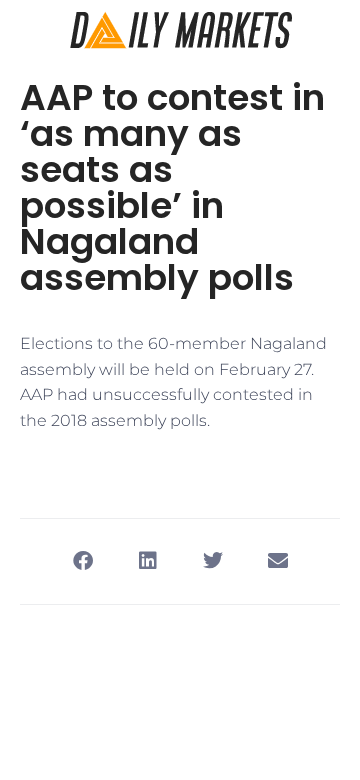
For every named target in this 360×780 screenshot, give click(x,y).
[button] (82, 561)
